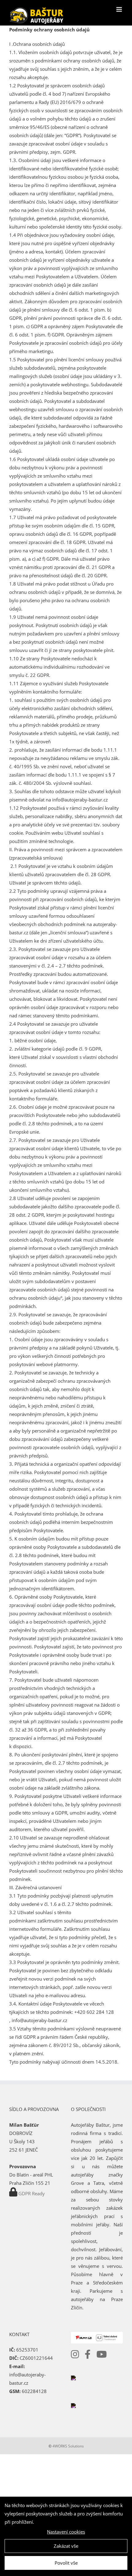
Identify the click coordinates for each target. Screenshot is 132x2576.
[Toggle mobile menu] (120, 9)
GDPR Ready (32, 2193)
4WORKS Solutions (68, 2446)
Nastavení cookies (66, 2532)
